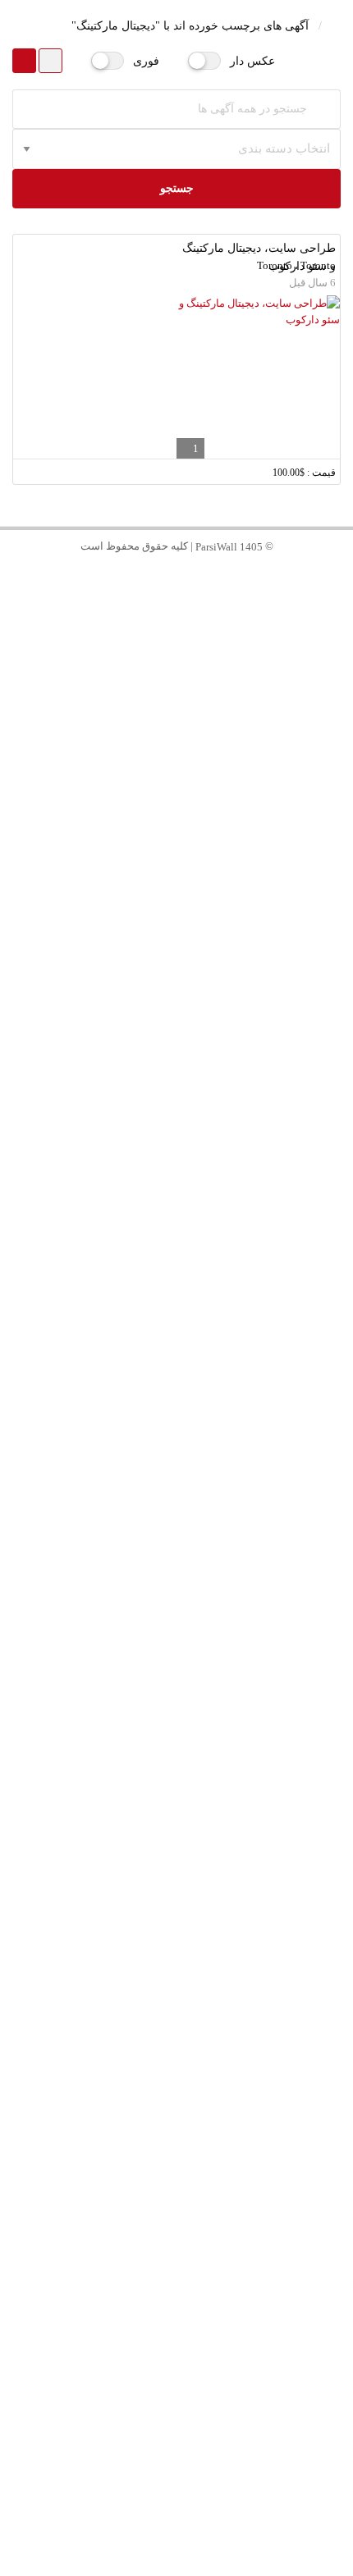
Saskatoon (177, 1794)
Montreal (177, 947)
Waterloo (177, 1406)
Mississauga (176, 982)
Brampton (176, 1053)
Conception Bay (176, 1970)
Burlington (177, 1300)
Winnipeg (176, 1124)
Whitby (176, 1582)
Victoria (177, 1653)
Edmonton (177, 1229)
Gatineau (176, 1194)
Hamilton (177, 1265)
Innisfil (177, 2111)
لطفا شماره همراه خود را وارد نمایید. (241, 577)
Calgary (176, 1159)
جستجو (177, 188)
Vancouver (177, 912)
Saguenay (176, 2429)
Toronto (177, 877)
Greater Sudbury (176, 2288)
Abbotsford (176, 2217)
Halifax (176, 1512)
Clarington (176, 1617)
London (176, 1441)
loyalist (177, 2393)
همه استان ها (176, 841)
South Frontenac (177, 2358)
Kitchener (177, 1335)
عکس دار (252, 61)
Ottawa (176, 1018)
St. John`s (176, 1935)
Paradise (177, 2041)
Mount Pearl (176, 2005)
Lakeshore (176, 1758)
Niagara (176, 1476)
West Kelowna (177, 2182)
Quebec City (176, 1088)
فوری (146, 61)
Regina (177, 1829)
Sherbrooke (177, 1864)
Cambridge (176, 1370)
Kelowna (176, 2147)
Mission (176, 2252)
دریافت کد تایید (177, 669)
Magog (177, 1900)
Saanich (176, 1688)
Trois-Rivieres (177, 2464)
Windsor (177, 1723)
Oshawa (176, 1547)
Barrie (177, 2076)
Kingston (177, 2323)
